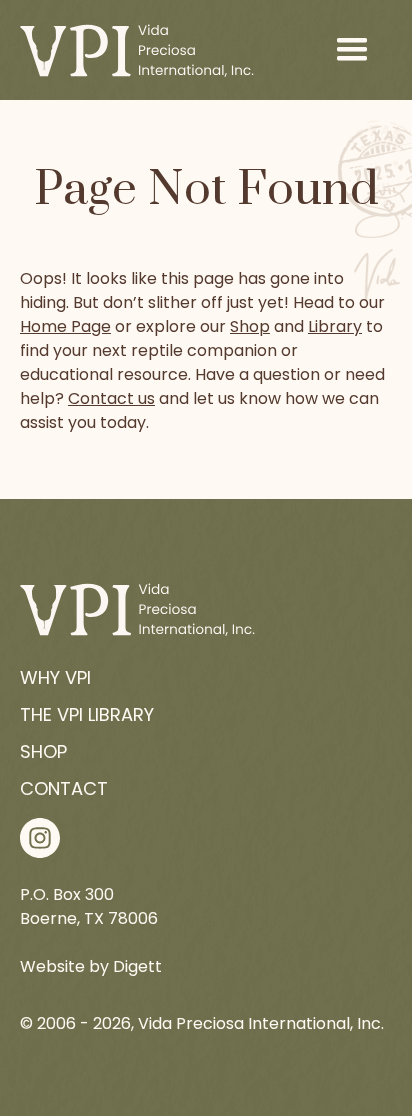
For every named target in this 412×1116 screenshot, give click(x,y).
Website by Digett (91, 966)
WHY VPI (55, 677)
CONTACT (64, 788)
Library (335, 326)
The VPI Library (87, 714)
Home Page (65, 326)
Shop (250, 326)
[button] (352, 50)
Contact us (111, 398)
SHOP (43, 751)
